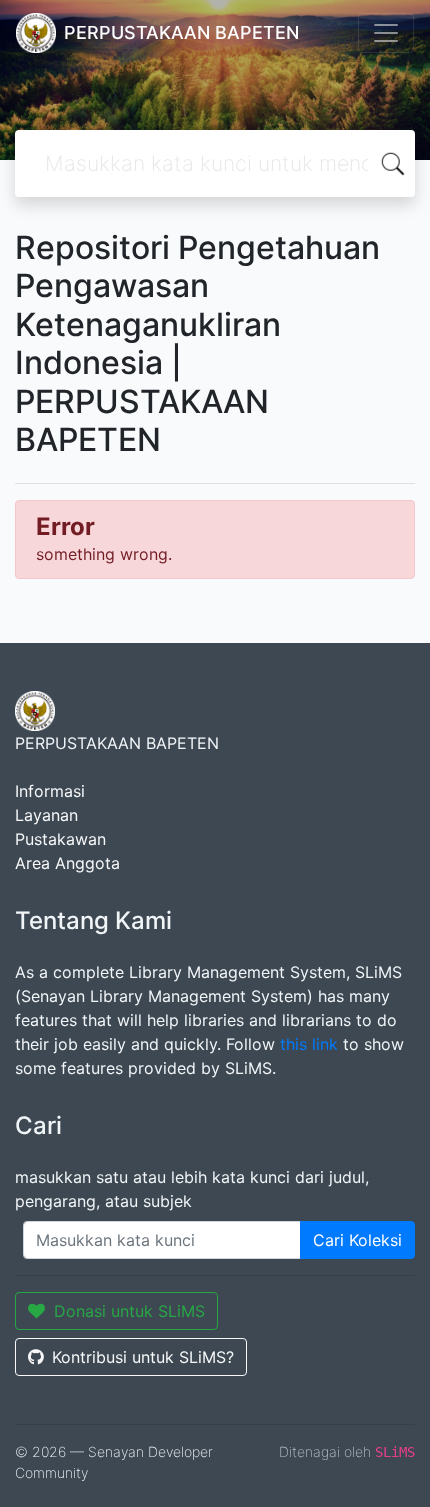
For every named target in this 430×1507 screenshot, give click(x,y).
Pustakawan (60, 839)
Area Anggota (67, 863)
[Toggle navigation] (386, 33)
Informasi (50, 791)
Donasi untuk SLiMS (129, 1311)
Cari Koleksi (357, 1240)
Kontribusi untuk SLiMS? (143, 1357)
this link (309, 1044)
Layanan (46, 815)
